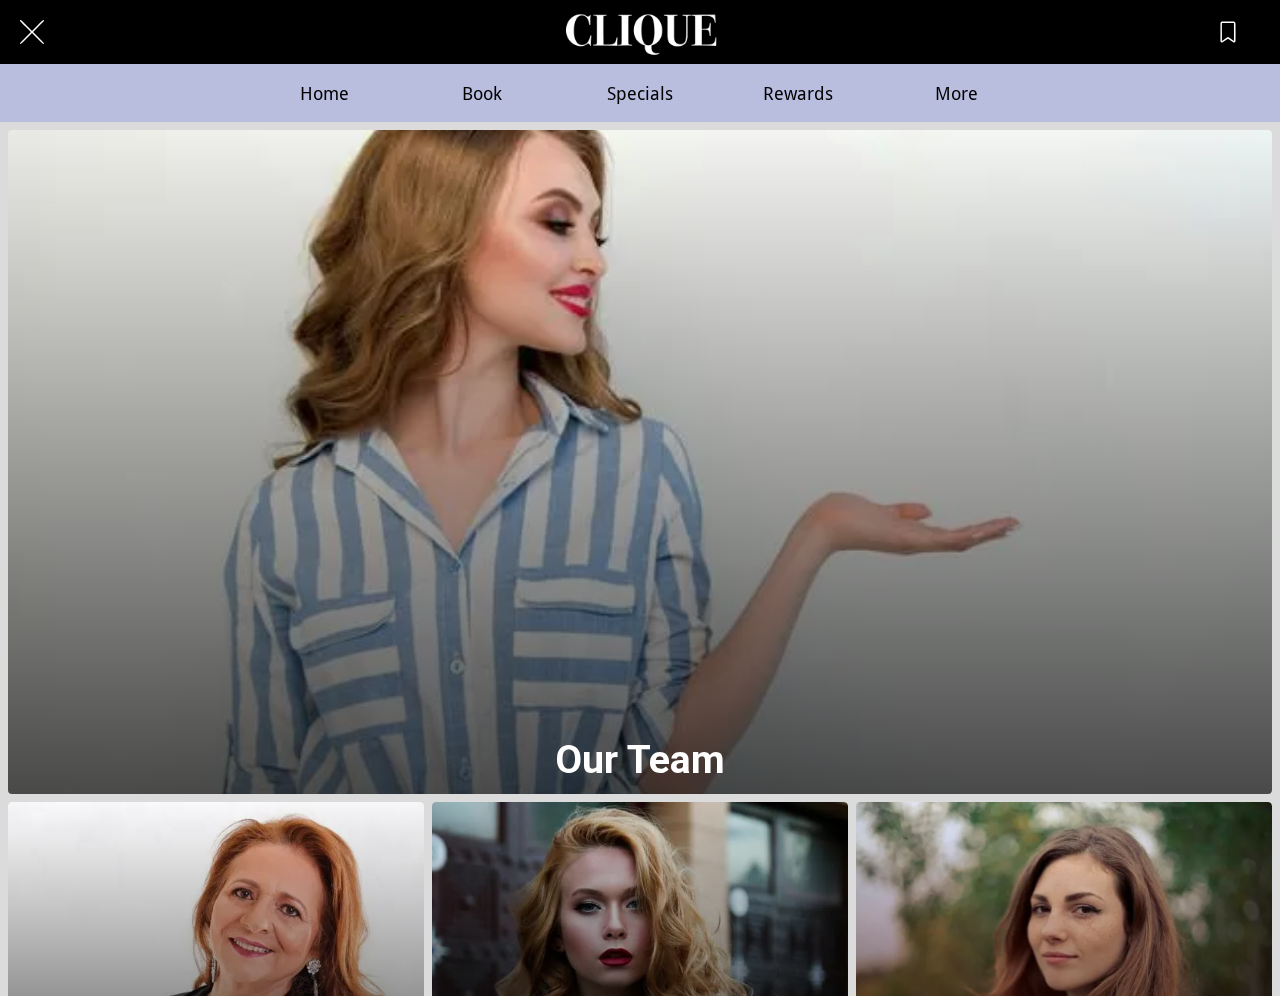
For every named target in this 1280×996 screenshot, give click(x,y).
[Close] (32, 32)
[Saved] (1228, 32)
